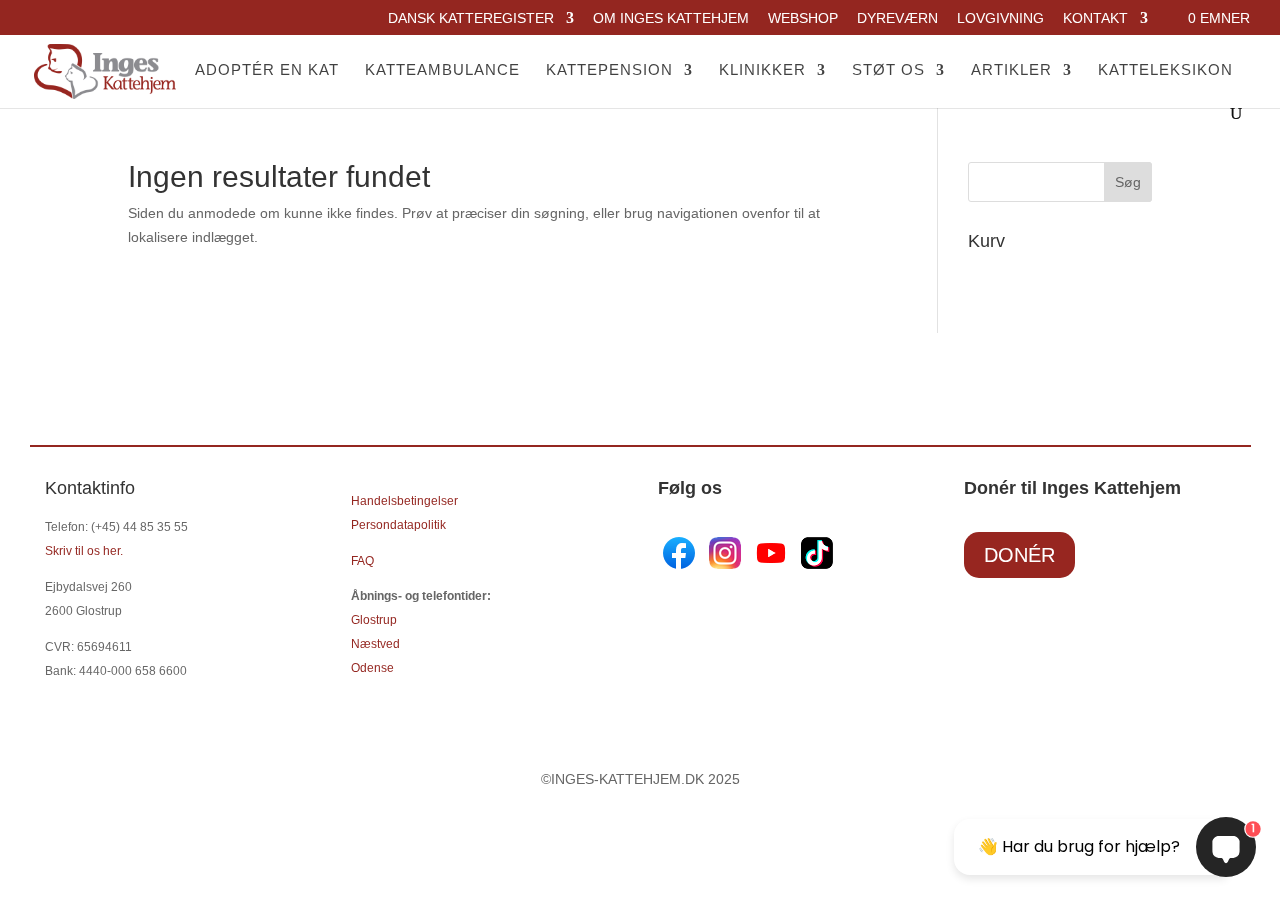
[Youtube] (769, 564)
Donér (1019, 555)
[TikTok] (815, 564)
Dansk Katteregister (471, 18)
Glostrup (374, 620)
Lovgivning (1000, 18)
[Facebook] (681, 564)
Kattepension (609, 70)
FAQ (362, 561)
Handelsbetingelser (404, 501)
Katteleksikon (1165, 70)
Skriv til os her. (84, 551)
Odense (372, 668)
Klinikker (762, 70)
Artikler (1011, 70)
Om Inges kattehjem (671, 18)
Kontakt (1095, 18)
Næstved (375, 644)
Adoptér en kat (267, 70)
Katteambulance (442, 70)
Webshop (803, 18)
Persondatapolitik (398, 525)
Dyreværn (897, 18)
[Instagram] (725, 564)
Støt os (888, 70)
